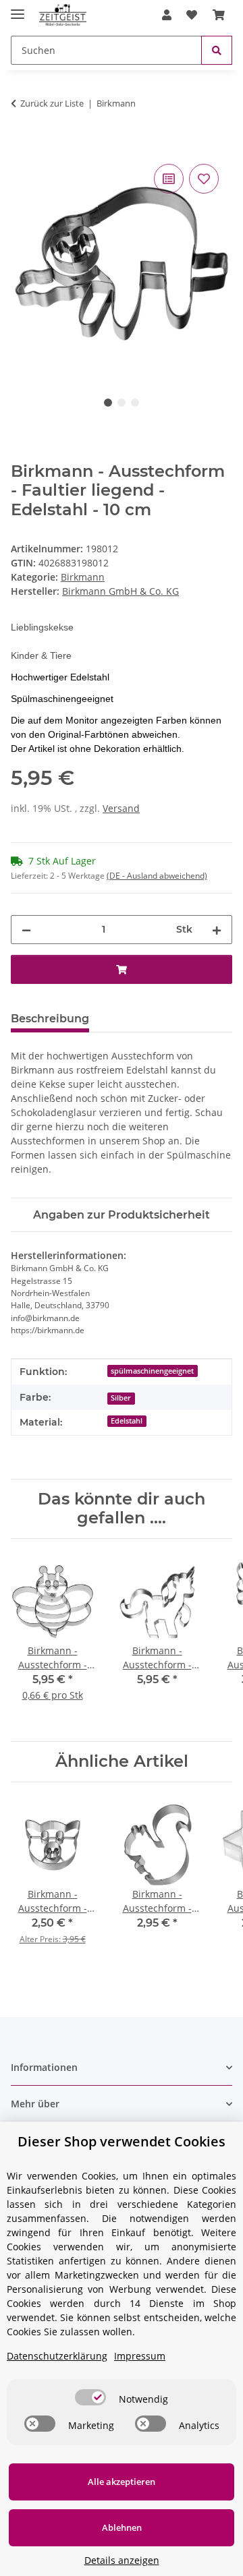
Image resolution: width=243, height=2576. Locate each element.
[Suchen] (217, 50)
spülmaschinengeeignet (152, 1371)
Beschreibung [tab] (50, 1019)
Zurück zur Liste (52, 103)
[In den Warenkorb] (22, 146)
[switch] (90, 2397)
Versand (121, 808)
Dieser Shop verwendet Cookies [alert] (122, 2141)
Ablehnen (122, 2527)
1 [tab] (108, 403)
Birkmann (83, 577)
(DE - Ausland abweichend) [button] (157, 876)
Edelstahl (127, 1421)
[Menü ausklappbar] (18, 8)
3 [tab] (135, 403)
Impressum (140, 2356)
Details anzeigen (122, 2560)
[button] (167, 15)
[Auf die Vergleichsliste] (169, 179)
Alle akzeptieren (122, 2482)
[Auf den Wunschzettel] (204, 179)
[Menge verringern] (26, 930)
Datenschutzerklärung (57, 2356)
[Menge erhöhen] (217, 930)
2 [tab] (122, 403)
